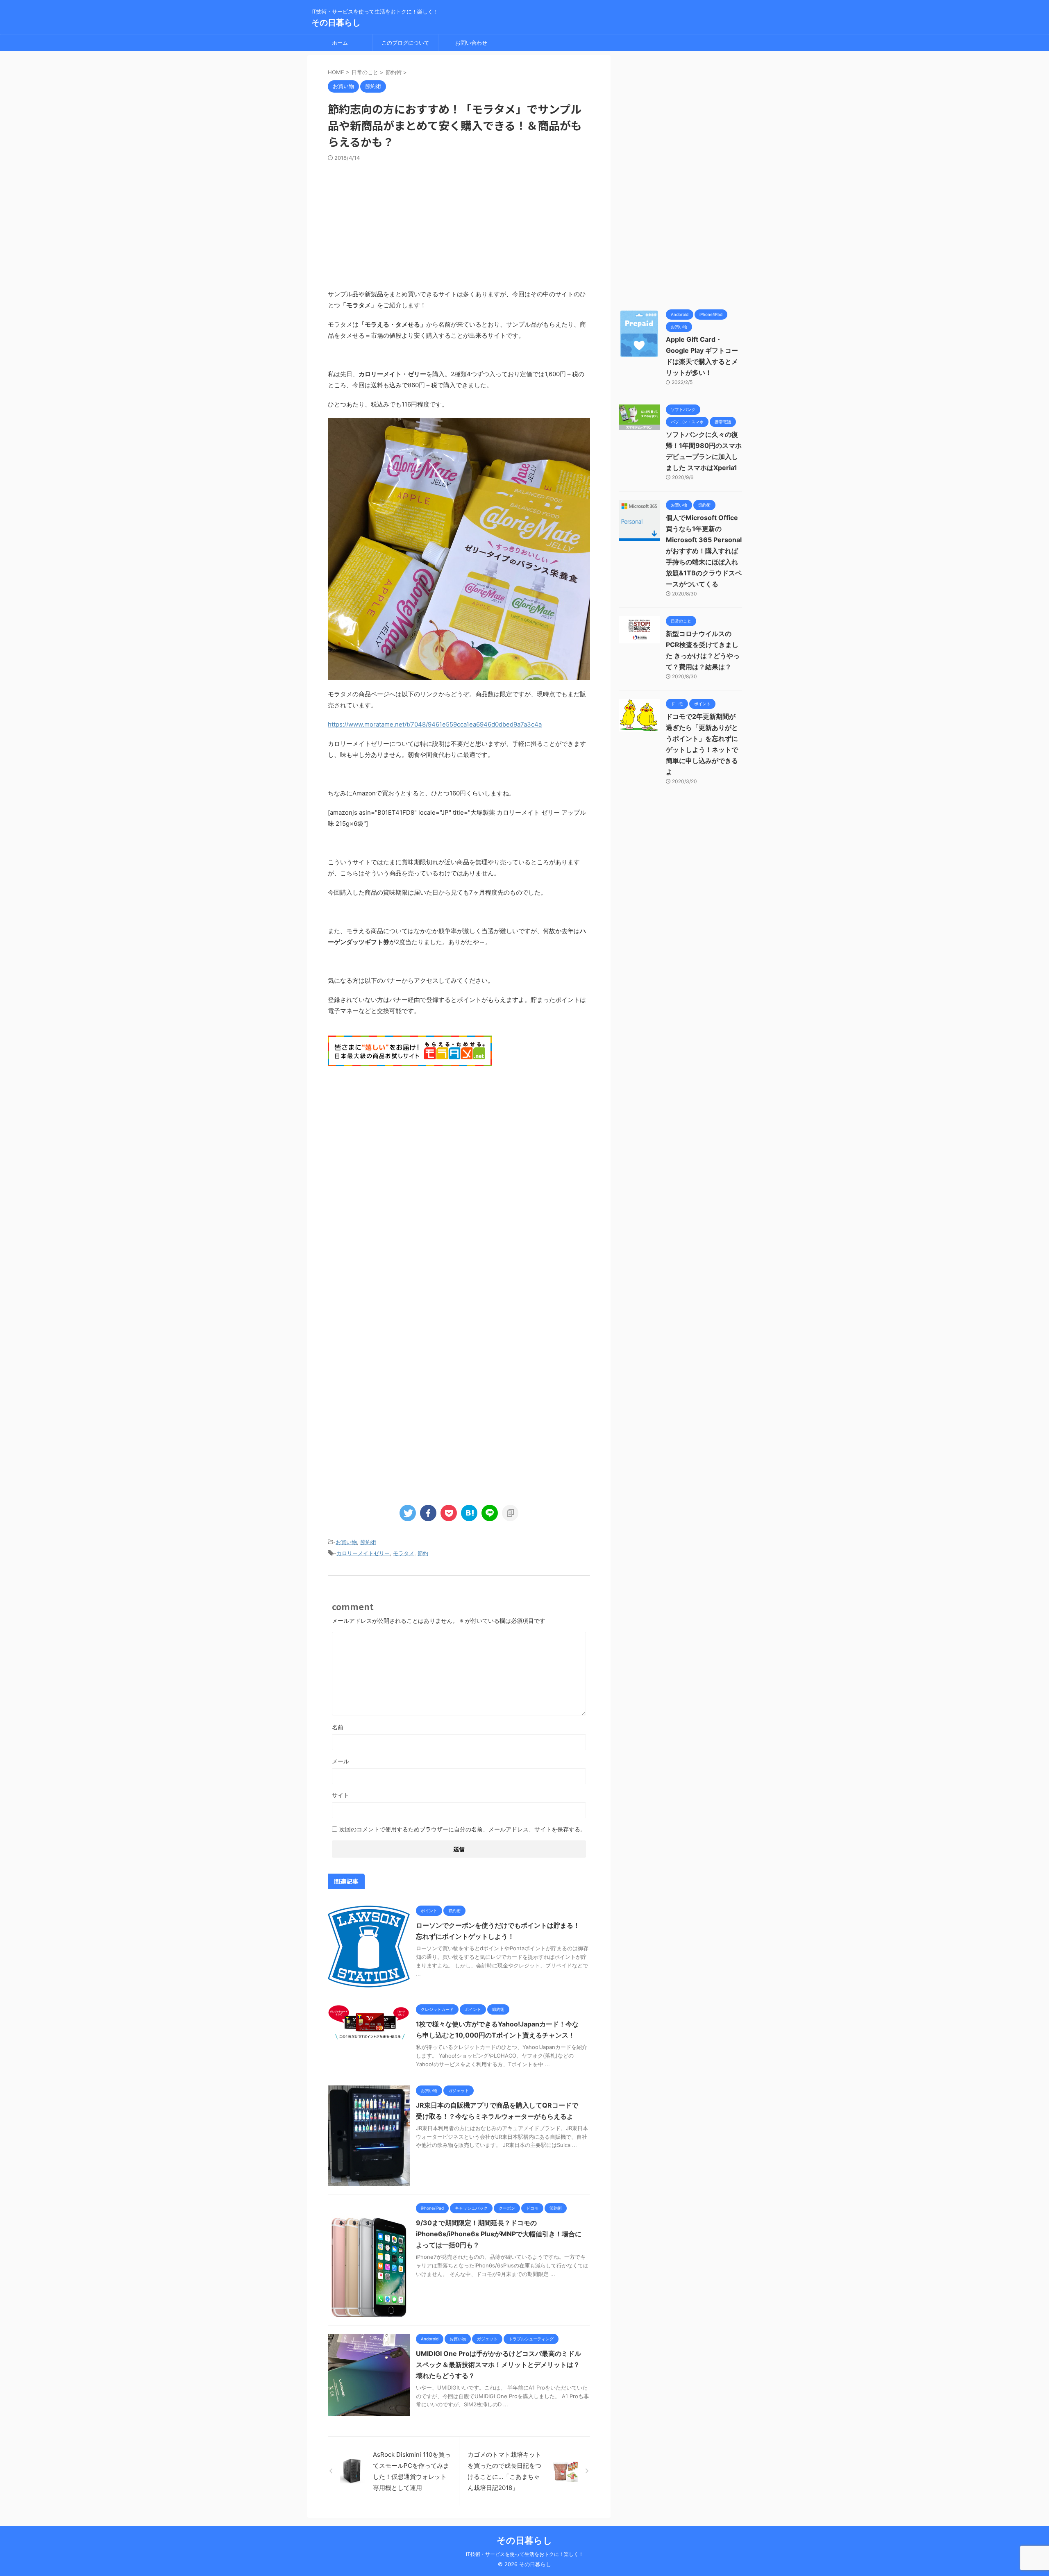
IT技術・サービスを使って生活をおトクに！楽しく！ (525, 2554)
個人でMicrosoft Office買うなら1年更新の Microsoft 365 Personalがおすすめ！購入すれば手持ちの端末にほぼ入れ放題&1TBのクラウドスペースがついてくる (704, 551)
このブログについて (405, 43)
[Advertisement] (459, 223)
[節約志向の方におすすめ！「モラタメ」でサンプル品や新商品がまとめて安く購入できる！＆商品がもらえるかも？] (469, 1513)
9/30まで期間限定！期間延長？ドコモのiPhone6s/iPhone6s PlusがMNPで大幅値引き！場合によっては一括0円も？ (499, 2234)
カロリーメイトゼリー (363, 1553)
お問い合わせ (471, 43)
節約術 (368, 1542)
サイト (341, 1795)
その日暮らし (336, 23)
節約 (423, 1553)
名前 (338, 1727)
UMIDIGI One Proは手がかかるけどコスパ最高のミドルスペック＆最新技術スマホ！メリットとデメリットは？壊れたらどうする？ (498, 2365)
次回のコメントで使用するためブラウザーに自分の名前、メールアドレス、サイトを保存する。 (463, 1829)
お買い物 (346, 1542)
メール (341, 1761)
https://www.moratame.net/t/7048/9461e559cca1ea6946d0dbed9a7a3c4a (435, 724)
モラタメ (404, 1553)
